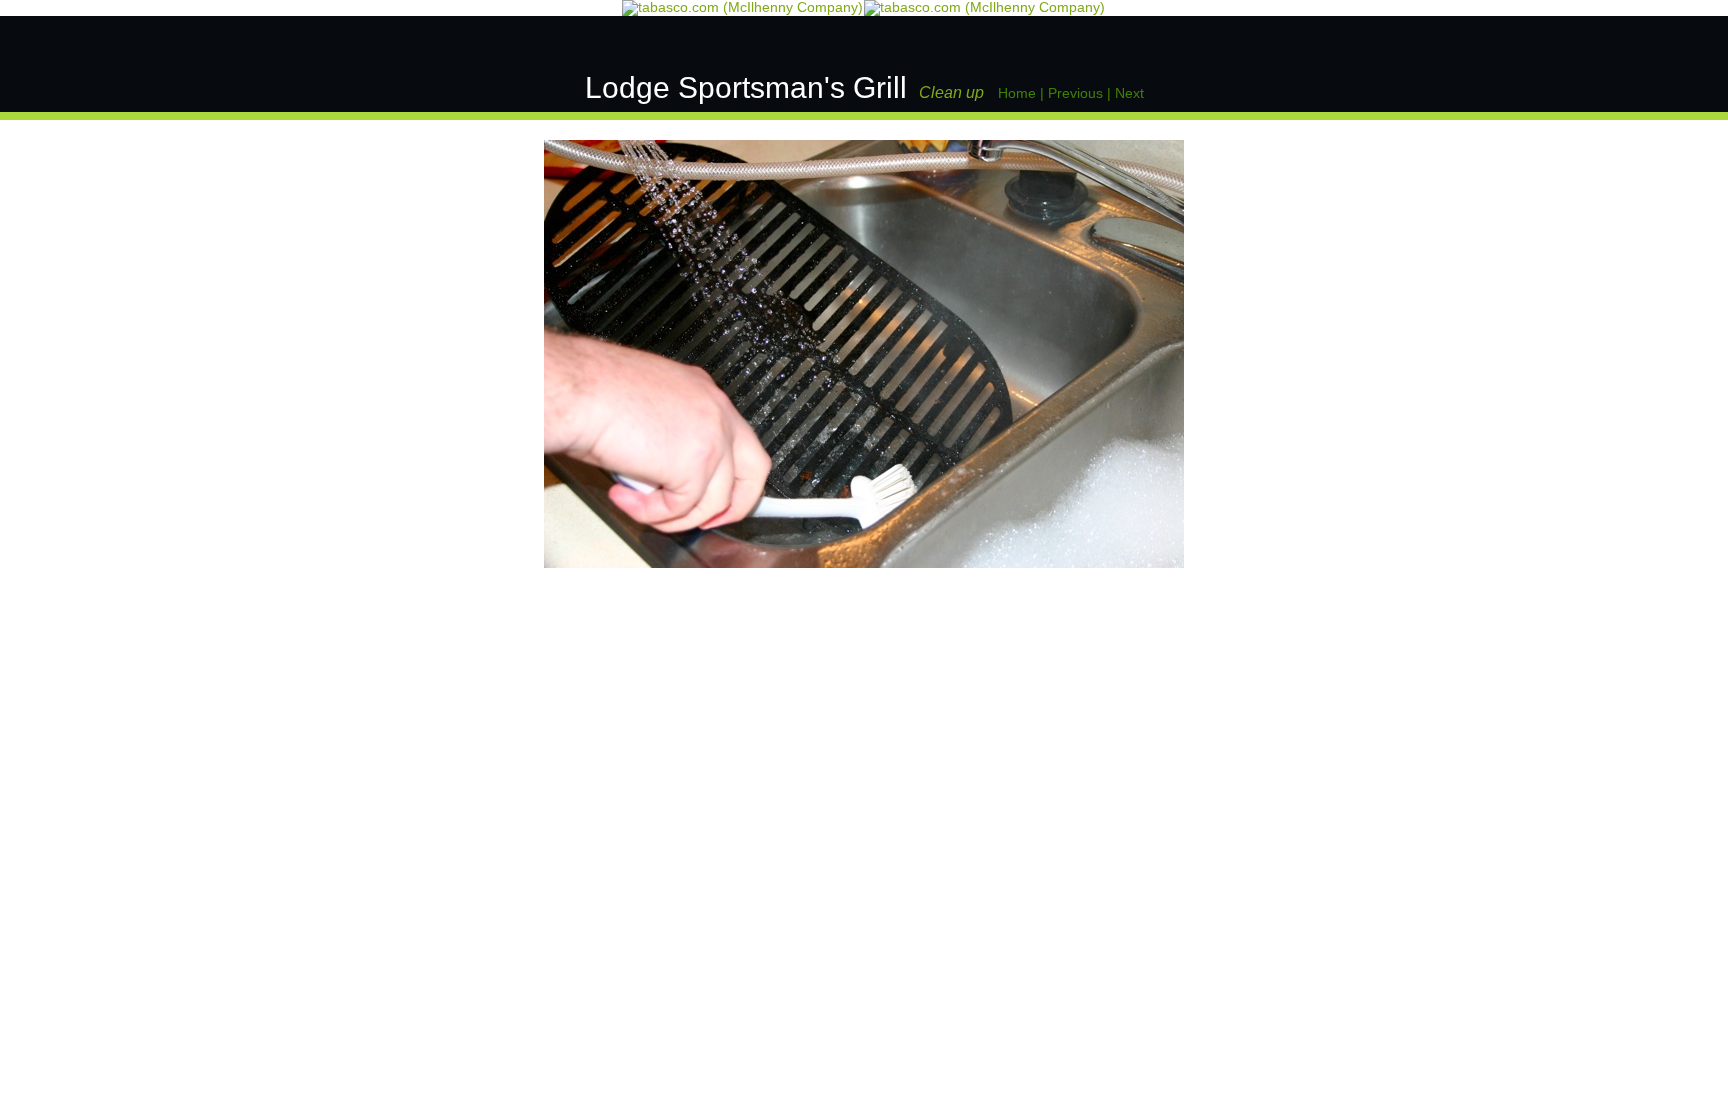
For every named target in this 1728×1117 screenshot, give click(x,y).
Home (1017, 93)
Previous (1075, 93)
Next (1129, 93)
